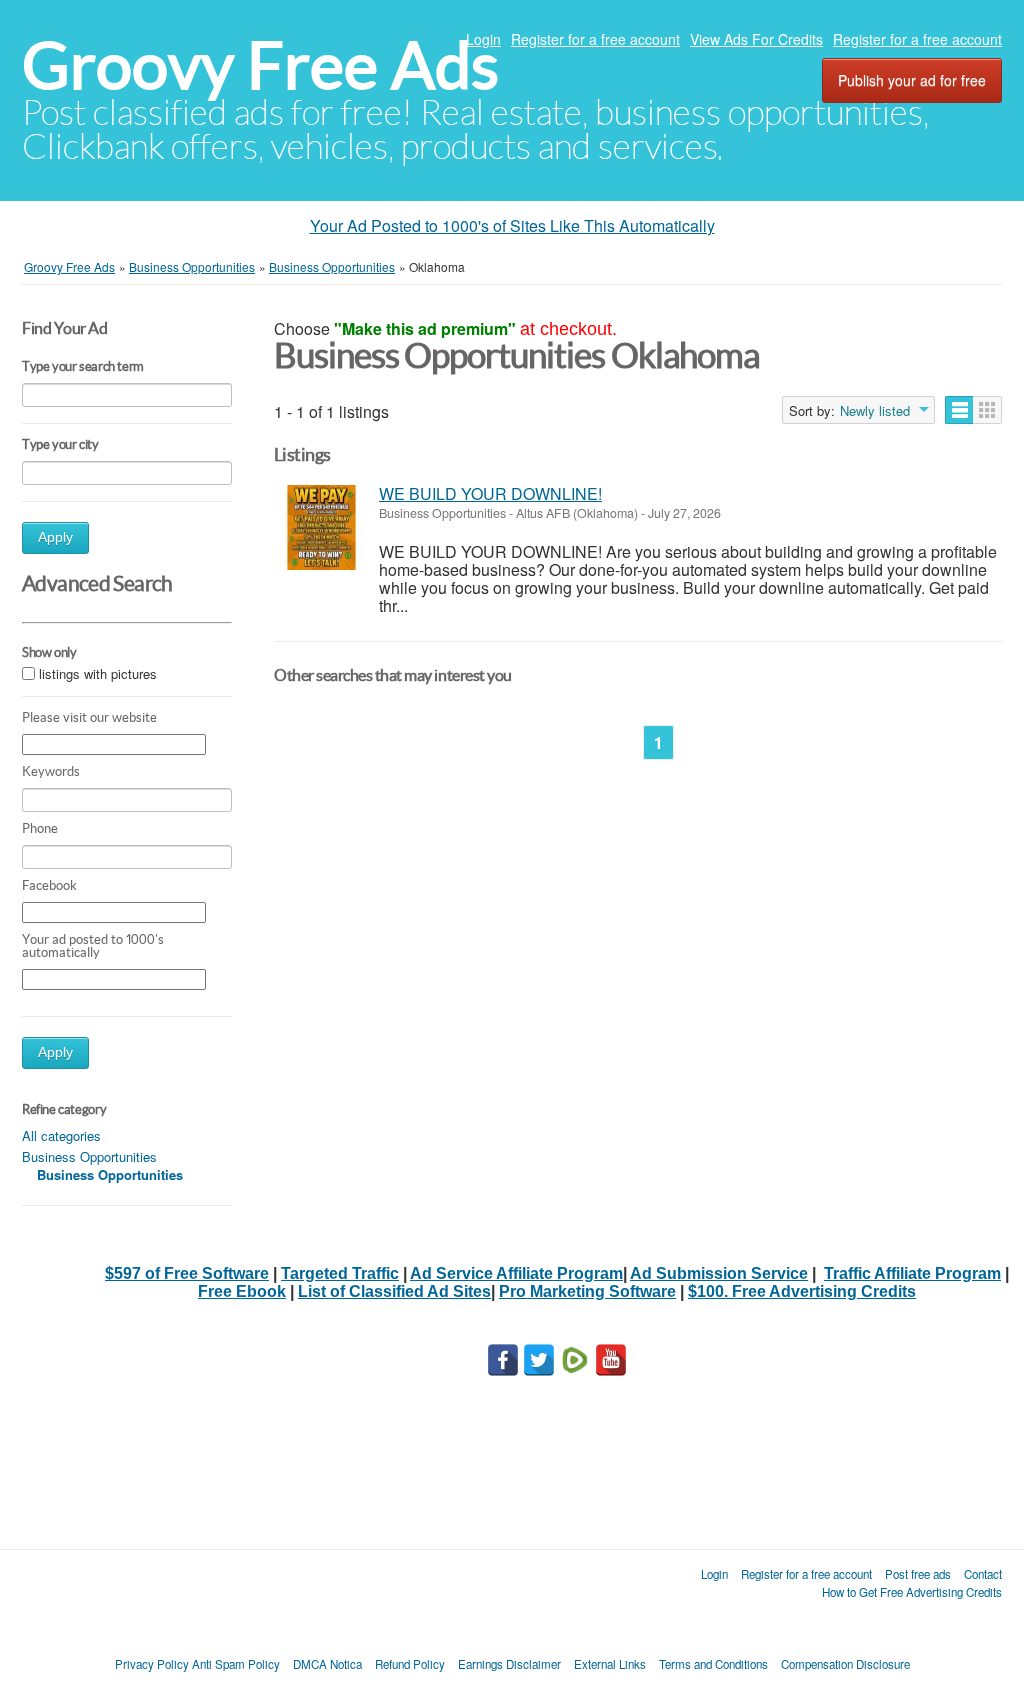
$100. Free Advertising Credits (802, 1291)
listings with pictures (98, 673)
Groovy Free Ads (260, 65)
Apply (55, 537)
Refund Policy (410, 1664)
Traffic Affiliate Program (912, 1273)
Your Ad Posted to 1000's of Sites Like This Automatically (512, 225)
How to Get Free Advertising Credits (912, 1592)
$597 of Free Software (187, 1273)
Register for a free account (595, 39)
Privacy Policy (152, 1664)
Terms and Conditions (713, 1664)
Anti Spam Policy (236, 1664)
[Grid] (987, 410)
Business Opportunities (89, 1156)
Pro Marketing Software (587, 1291)
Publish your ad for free (912, 80)
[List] (959, 410)
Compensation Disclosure (845, 1664)
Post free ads (918, 1574)
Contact (983, 1574)
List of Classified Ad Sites (394, 1291)
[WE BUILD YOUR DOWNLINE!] (321, 527)
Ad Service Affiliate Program (516, 1273)
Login (483, 39)
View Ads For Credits (756, 39)
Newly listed (875, 411)
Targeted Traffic (340, 1273)
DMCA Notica (327, 1664)
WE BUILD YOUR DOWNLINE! (490, 493)
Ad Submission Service (719, 1273)
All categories (61, 1135)
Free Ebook (242, 1291)
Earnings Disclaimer (509, 1664)
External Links (610, 1664)
